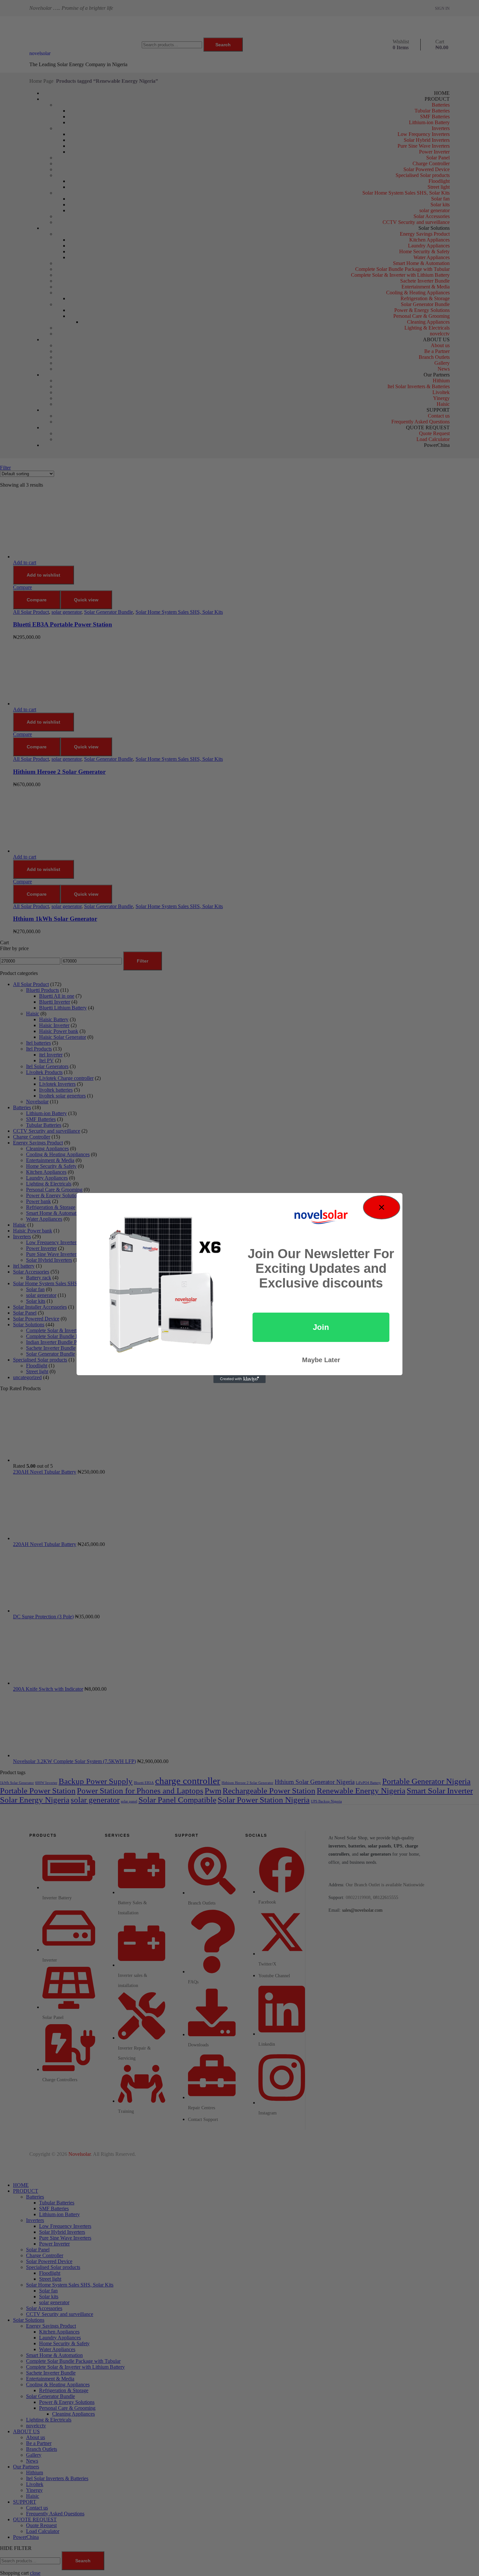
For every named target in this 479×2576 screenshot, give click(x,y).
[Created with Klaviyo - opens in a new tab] (239, 1379)
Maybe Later (321, 1360)
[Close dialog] (382, 1207)
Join (321, 1327)
